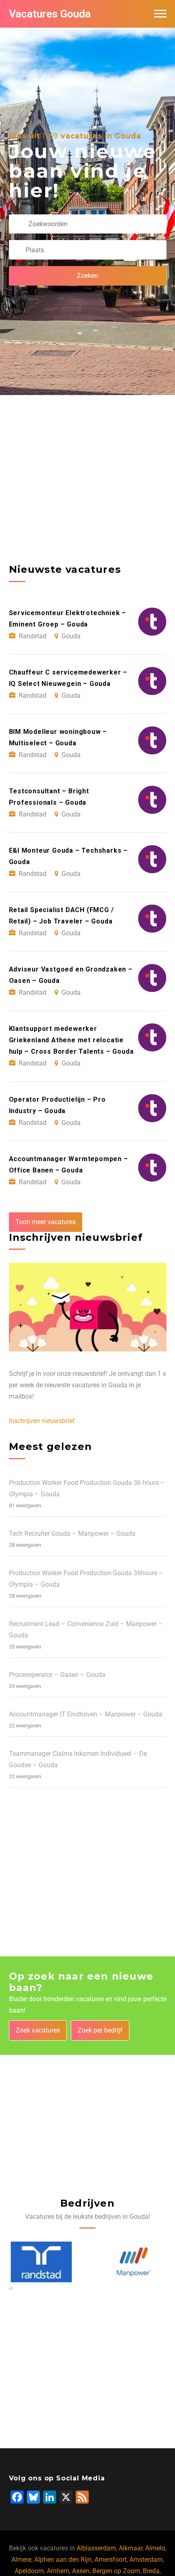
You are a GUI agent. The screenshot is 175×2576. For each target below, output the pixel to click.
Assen (81, 2571)
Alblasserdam (96, 2548)
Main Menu (160, 14)
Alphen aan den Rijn (63, 2560)
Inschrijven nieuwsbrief (42, 1421)
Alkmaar (131, 2548)
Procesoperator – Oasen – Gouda (57, 1675)
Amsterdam (146, 2560)
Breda (151, 2571)
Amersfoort (110, 2560)
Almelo (155, 2548)
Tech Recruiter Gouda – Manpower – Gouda (72, 1534)
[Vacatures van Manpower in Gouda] (132, 2262)
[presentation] (10, 2288)
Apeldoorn (29, 2571)
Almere (21, 2560)
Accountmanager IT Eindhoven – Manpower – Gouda (86, 1714)
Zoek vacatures (38, 2030)
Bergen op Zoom (116, 2571)
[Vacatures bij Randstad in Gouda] (39, 2262)
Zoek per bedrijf (100, 2030)
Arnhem (58, 2571)
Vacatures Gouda (50, 14)
